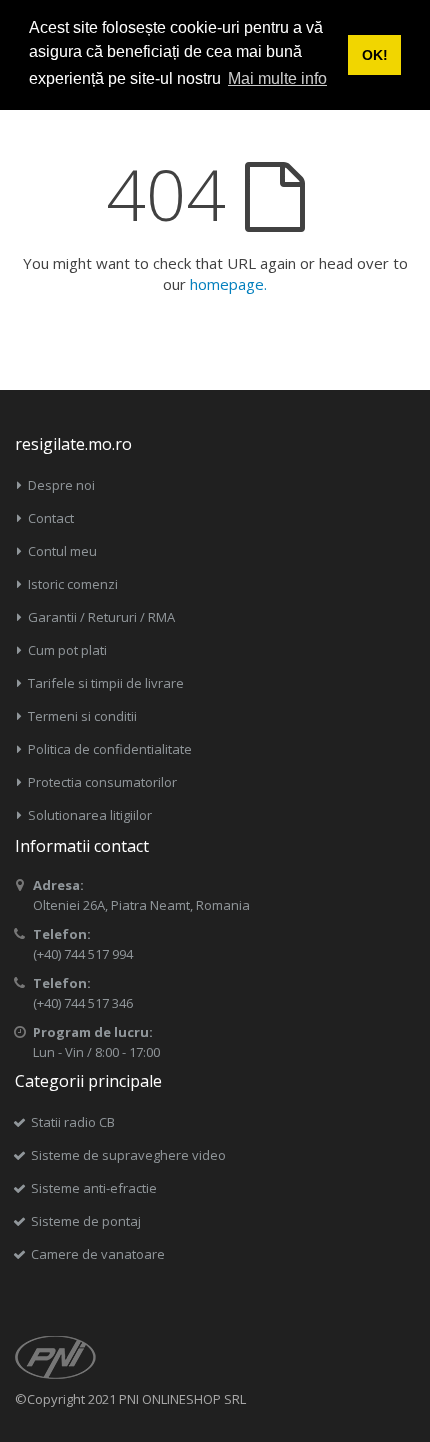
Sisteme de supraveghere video (128, 1155)
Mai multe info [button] (277, 78)
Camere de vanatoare (98, 1254)
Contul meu (62, 551)
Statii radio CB (73, 1122)
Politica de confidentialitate (110, 749)
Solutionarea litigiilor (90, 815)
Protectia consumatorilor (102, 782)
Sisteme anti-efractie (94, 1188)
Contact (51, 518)
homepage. (228, 284)
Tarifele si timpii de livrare (106, 683)
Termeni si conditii (82, 716)
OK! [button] (375, 55)
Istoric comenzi (73, 584)
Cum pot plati (67, 650)
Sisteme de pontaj (86, 1221)
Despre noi (61, 485)
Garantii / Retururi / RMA (101, 617)
